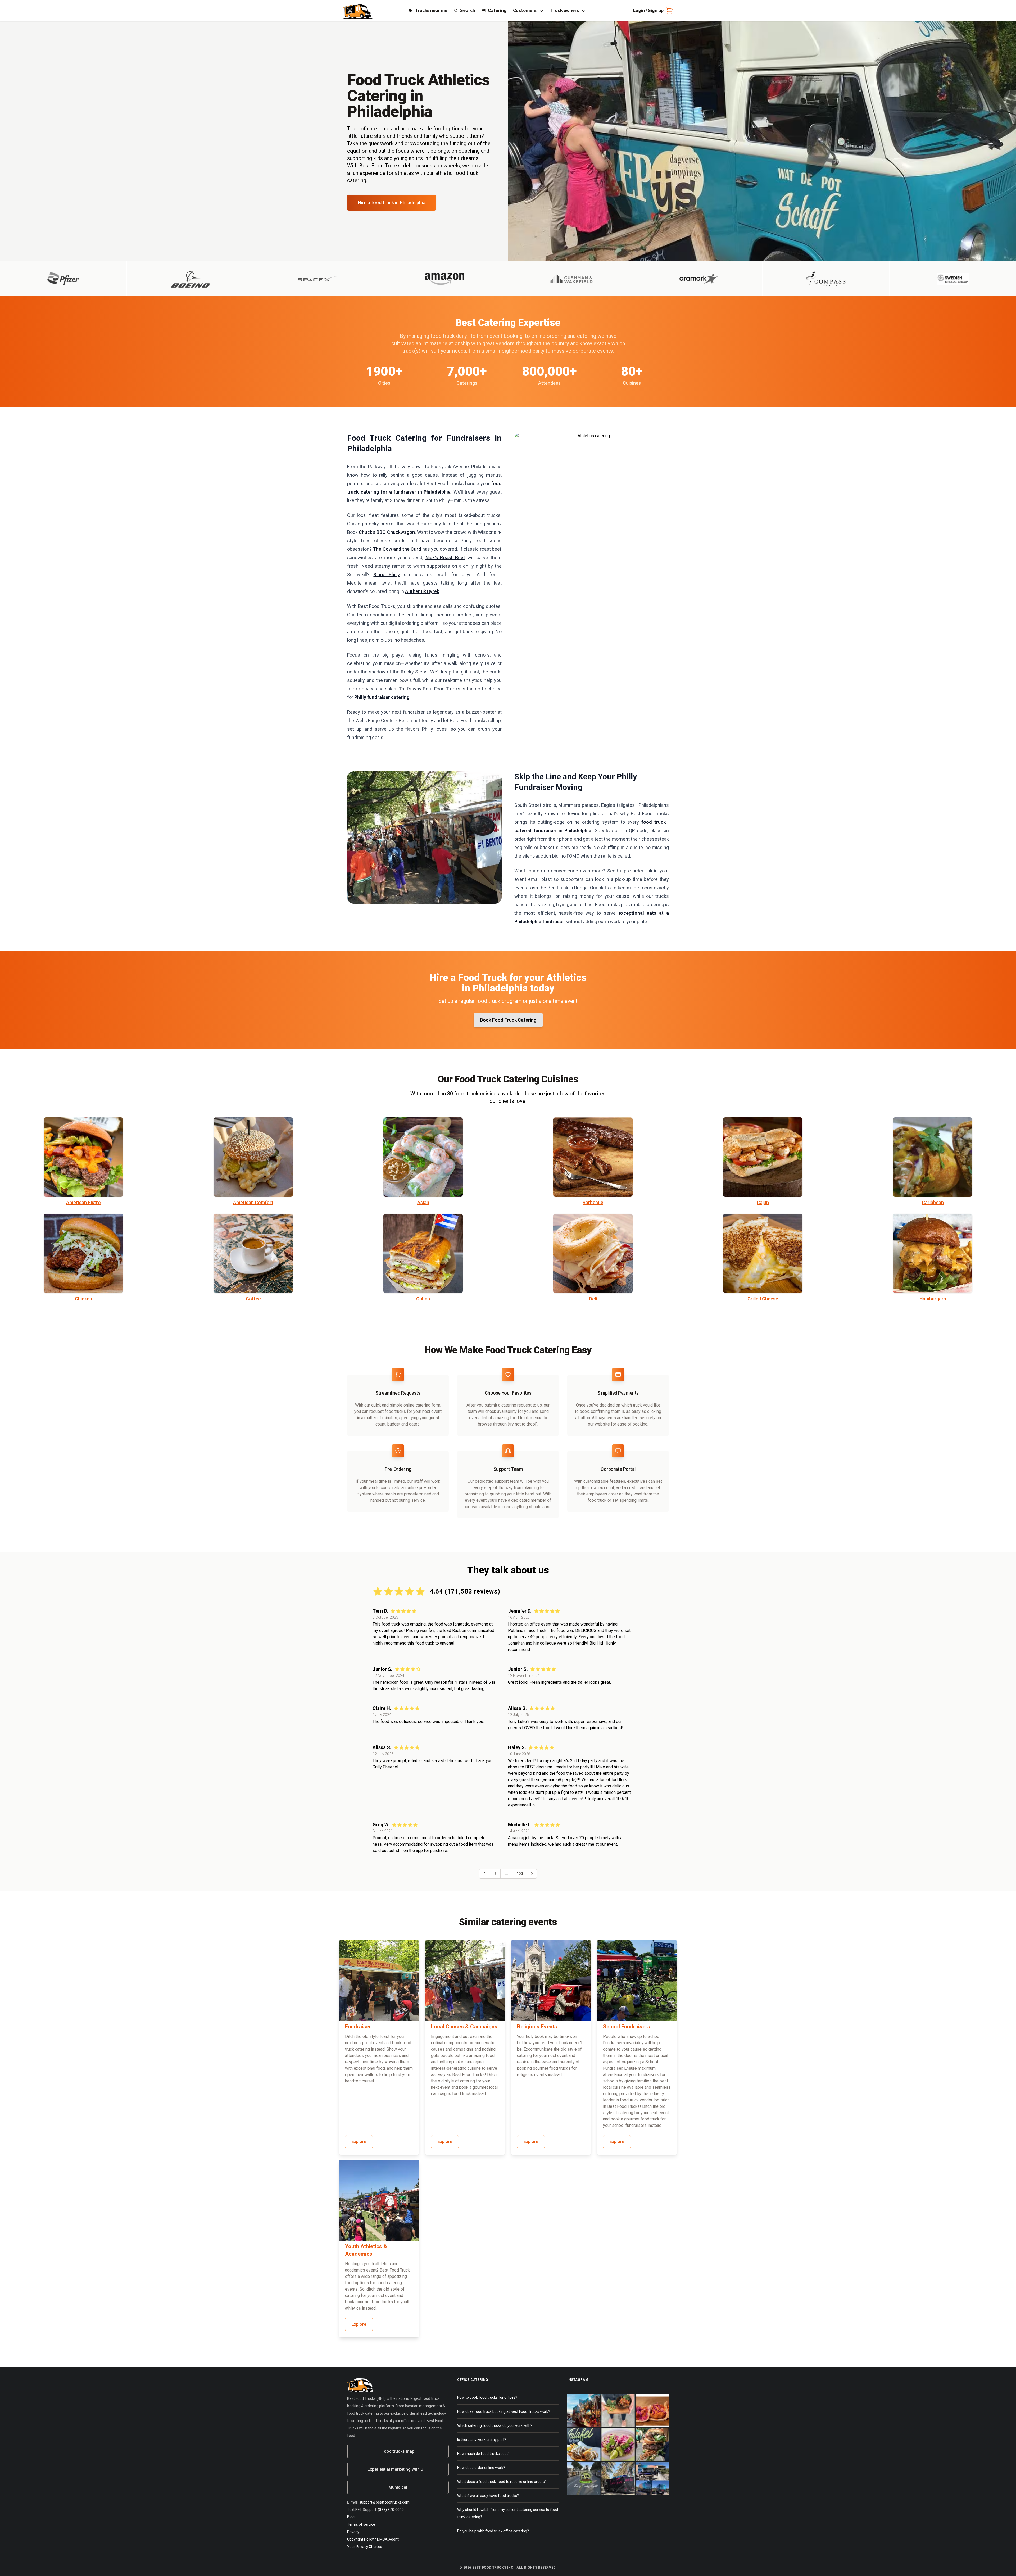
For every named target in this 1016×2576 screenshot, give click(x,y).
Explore (359, 2142)
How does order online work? (481, 2468)
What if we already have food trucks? (488, 2496)
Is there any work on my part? (482, 2440)
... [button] (506, 1874)
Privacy (353, 2532)
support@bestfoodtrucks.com (384, 2502)
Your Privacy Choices (365, 2547)
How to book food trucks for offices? (487, 2397)
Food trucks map (398, 2451)
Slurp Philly (386, 574)
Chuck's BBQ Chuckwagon (387, 532)
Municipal (398, 2487)
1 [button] (485, 1874)
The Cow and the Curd (397, 549)
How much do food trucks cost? (483, 2454)
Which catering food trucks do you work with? (495, 2425)
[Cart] (668, 11)
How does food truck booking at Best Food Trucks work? (504, 2411)
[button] (532, 1874)
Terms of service (361, 2524)
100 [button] (520, 1874)
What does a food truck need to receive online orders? (502, 2482)
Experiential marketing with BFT (398, 2469)
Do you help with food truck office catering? (493, 2531)
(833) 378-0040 (391, 2510)
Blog (351, 2517)
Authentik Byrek (422, 591)
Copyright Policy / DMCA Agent (373, 2539)
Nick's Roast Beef (445, 557)
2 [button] (495, 1874)
